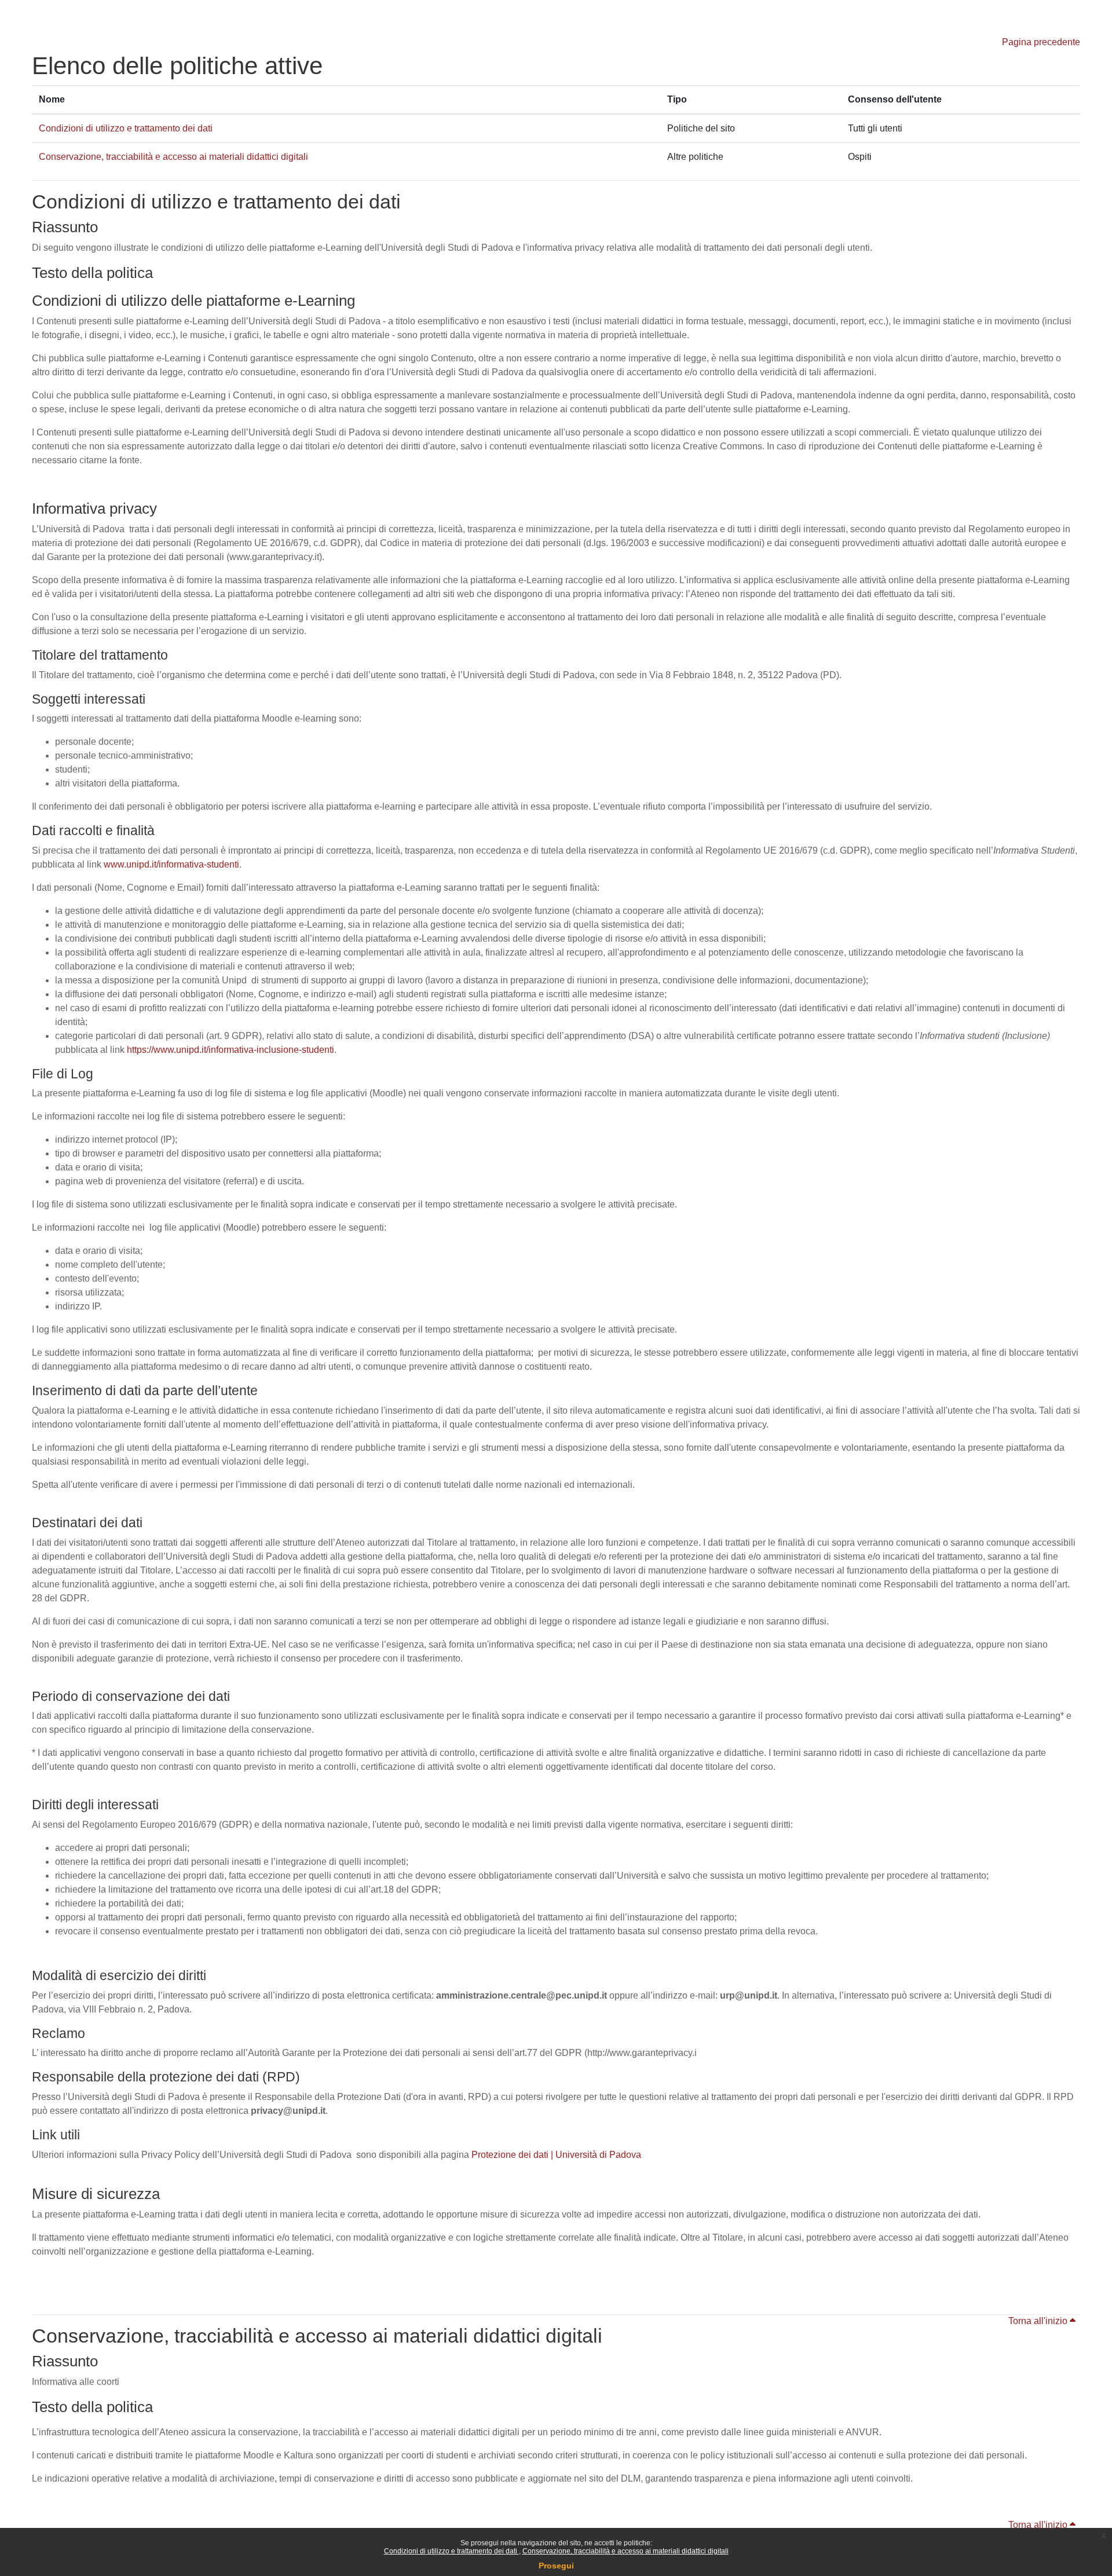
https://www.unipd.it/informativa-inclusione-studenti (231, 1050)
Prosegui (556, 2566)
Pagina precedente (1041, 42)
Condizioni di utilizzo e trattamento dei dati (451, 2551)
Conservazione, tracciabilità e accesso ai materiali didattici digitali (625, 2551)
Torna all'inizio (1039, 2321)
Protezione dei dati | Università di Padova (556, 2155)
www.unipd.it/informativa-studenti (171, 864)
